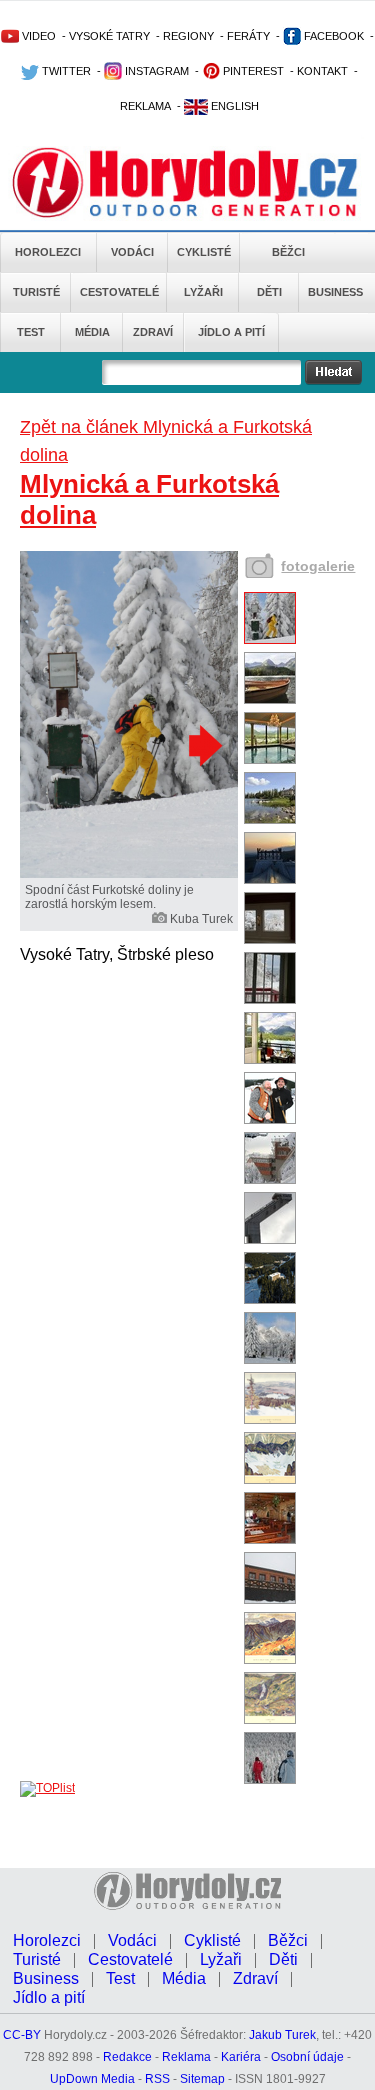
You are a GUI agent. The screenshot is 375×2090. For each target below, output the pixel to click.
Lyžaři (203, 292)
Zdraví (153, 332)
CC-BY (22, 2035)
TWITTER (65, 71)
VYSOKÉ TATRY (109, 36)
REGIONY (188, 36)
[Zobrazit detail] (270, 640)
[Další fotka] (203, 745)
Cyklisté (204, 252)
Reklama (186, 2057)
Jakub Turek (282, 2035)
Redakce (127, 2057)
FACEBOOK (332, 36)
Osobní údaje (307, 2057)
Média (92, 332)
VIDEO (37, 36)
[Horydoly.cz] (187, 179)
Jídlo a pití (231, 332)
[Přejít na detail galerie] (129, 874)
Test (31, 332)
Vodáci (132, 252)
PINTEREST (252, 71)
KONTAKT (322, 71)
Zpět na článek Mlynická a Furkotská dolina (166, 441)
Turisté (36, 292)
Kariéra (241, 2057)
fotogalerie (318, 566)
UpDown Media (92, 2079)
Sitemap (202, 2079)
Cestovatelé (119, 292)
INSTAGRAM (155, 71)
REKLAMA (145, 106)
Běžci (288, 252)
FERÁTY (248, 36)
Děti (269, 292)
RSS (157, 2079)
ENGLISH (233, 106)
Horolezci (48, 252)
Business (335, 292)
